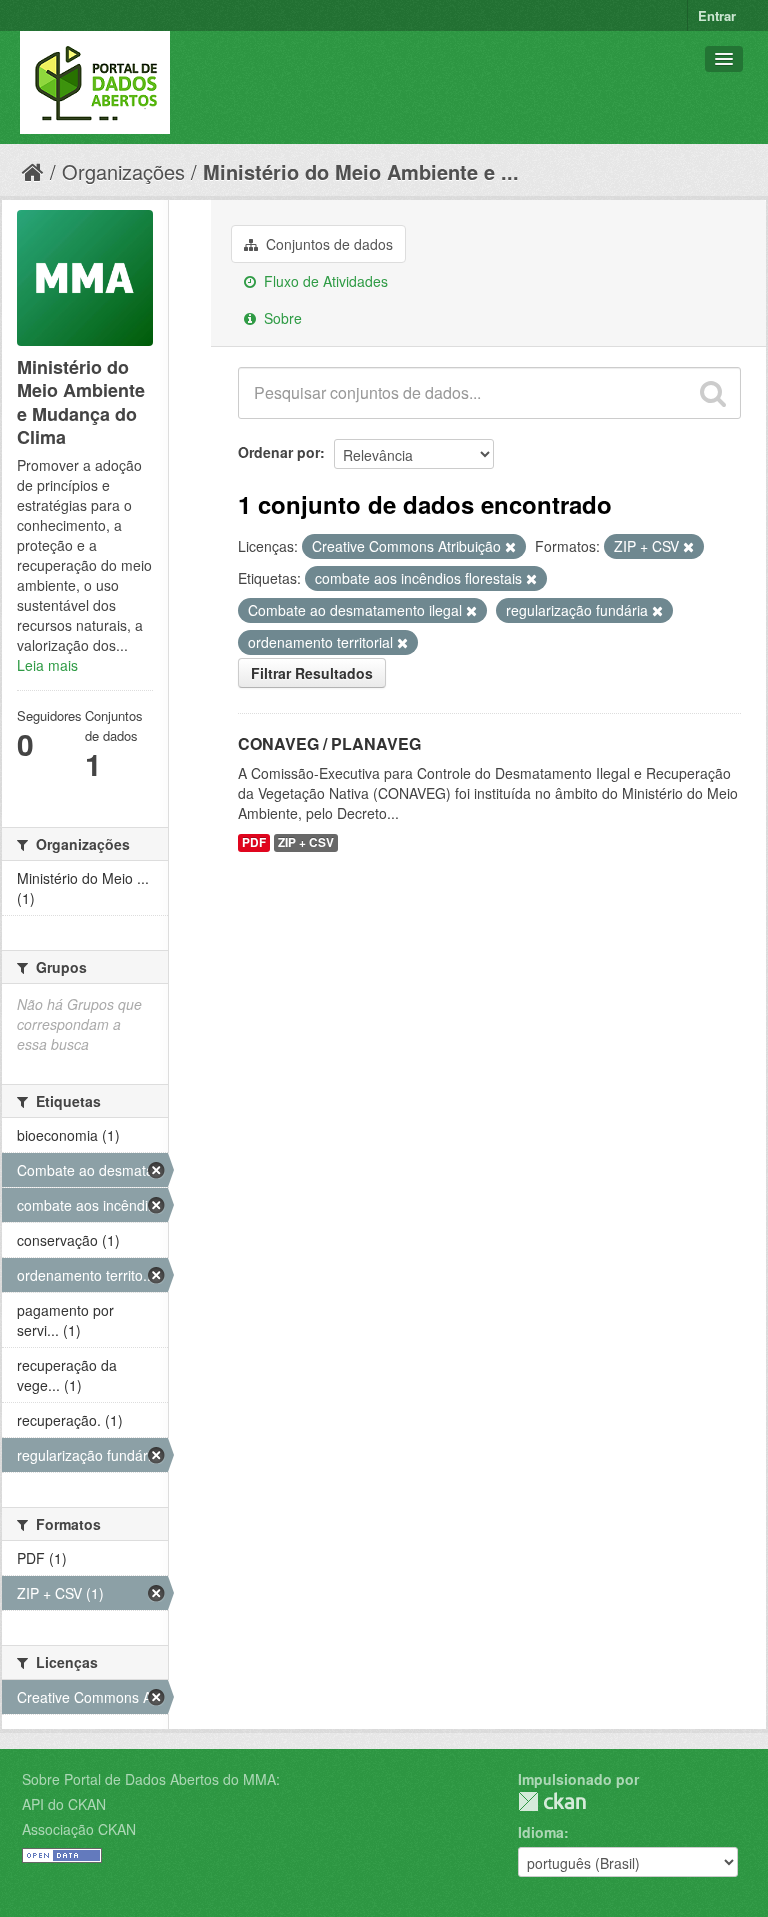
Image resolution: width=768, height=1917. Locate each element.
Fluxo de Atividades (324, 281)
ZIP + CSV (306, 842)
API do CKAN (64, 1804)
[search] (713, 393)
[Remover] (510, 547)
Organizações (123, 171)
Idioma (541, 1832)
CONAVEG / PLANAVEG (329, 743)
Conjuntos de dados (327, 244)
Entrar (717, 15)
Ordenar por (279, 452)
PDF (254, 842)
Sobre (281, 318)
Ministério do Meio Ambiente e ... (361, 171)
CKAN (552, 1801)
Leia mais (47, 665)
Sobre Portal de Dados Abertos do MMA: (151, 1779)
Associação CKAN (79, 1829)
